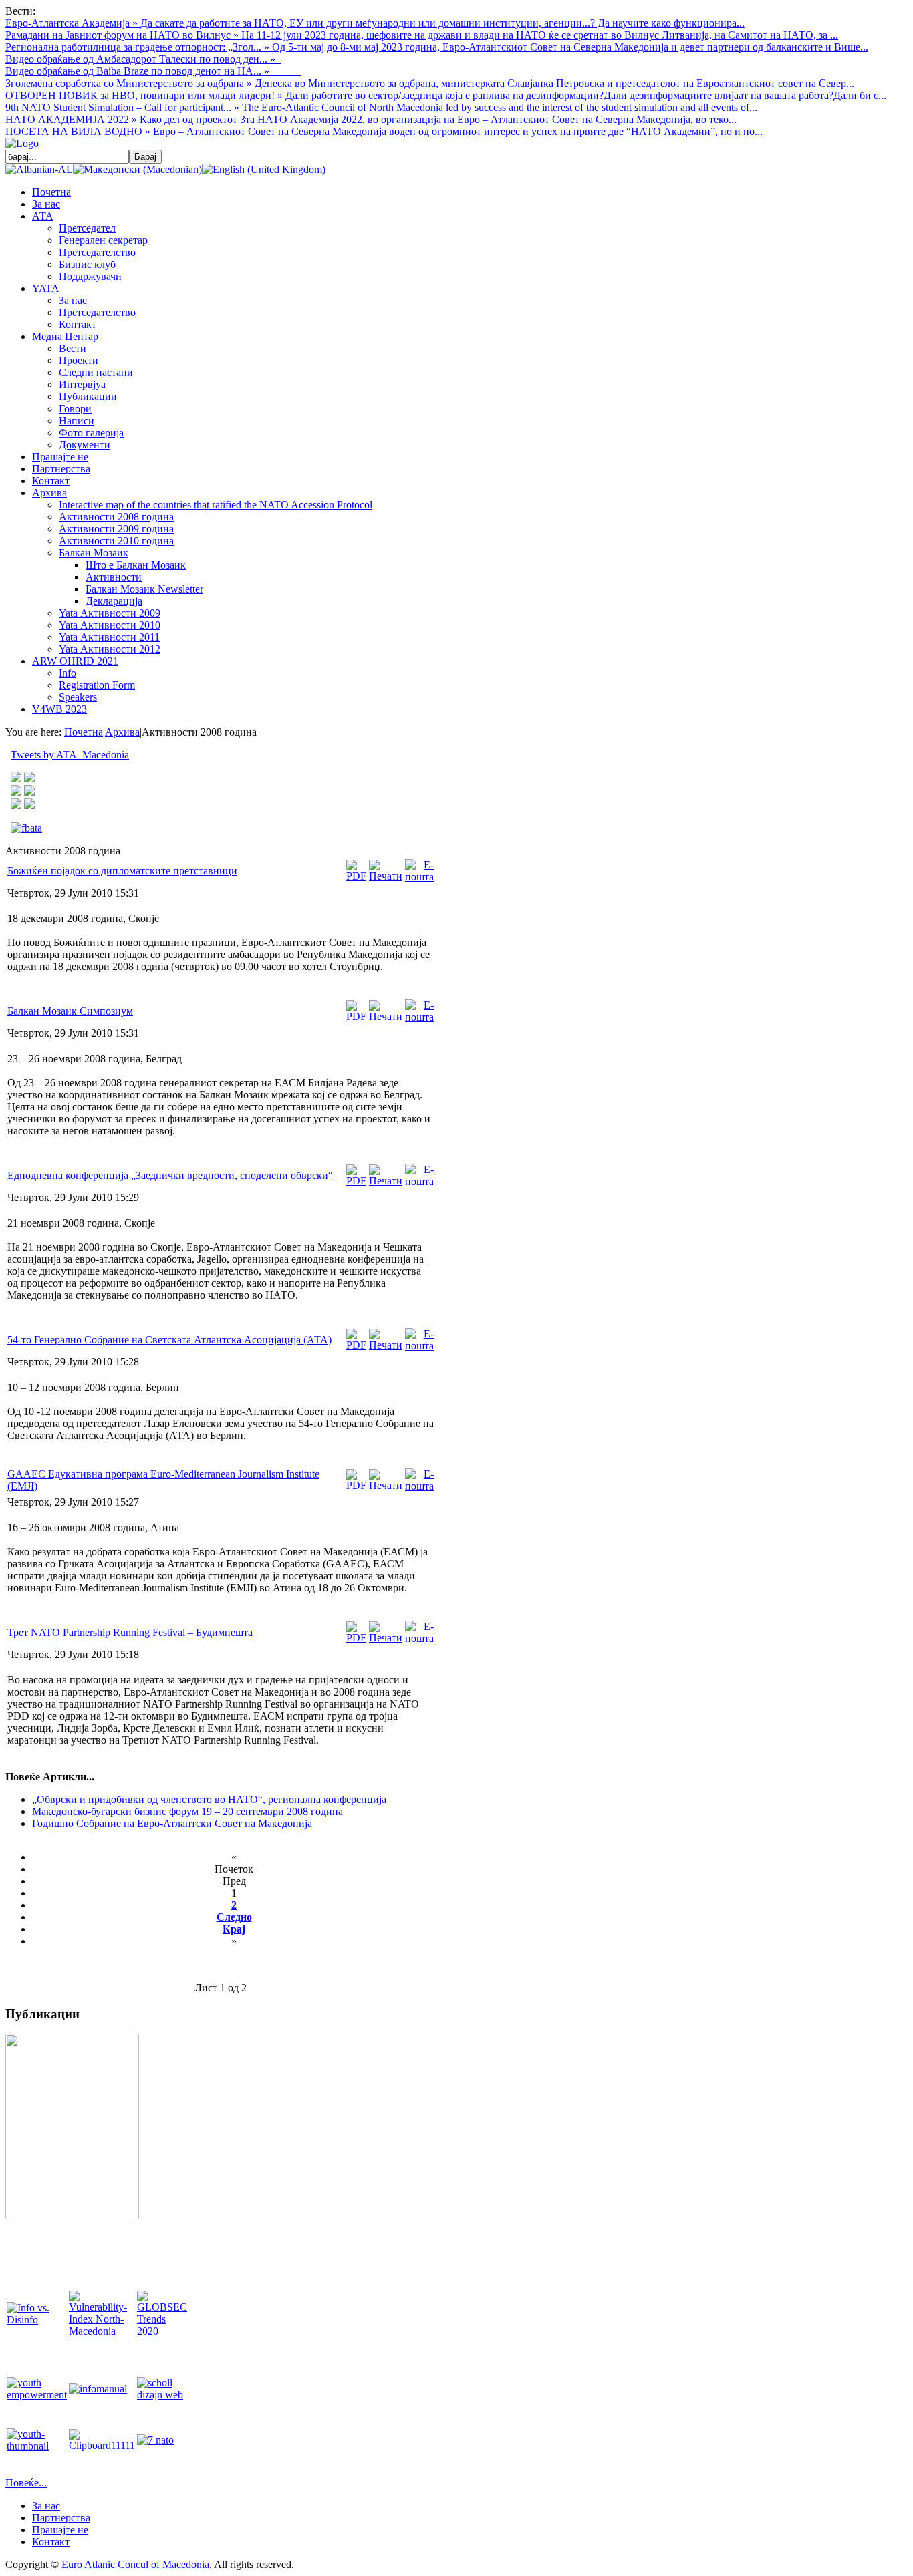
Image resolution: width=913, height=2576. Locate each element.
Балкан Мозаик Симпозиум (70, 1011)
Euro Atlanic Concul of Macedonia (135, 2564)
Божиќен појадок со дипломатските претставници (122, 871)
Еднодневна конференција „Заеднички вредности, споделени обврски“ (170, 1175)
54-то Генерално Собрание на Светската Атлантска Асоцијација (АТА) (169, 1340)
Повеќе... (26, 2483)
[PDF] (356, 876)
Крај (234, 1929)
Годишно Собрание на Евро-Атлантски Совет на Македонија (172, 1823)
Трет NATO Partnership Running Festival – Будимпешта (130, 1632)
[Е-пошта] (419, 877)
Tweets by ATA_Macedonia (70, 755)
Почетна (84, 732)
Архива (122, 732)
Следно (234, 1917)
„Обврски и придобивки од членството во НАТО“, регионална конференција (209, 1799)
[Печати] (386, 876)
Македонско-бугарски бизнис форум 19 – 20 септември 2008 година (187, 1811)
